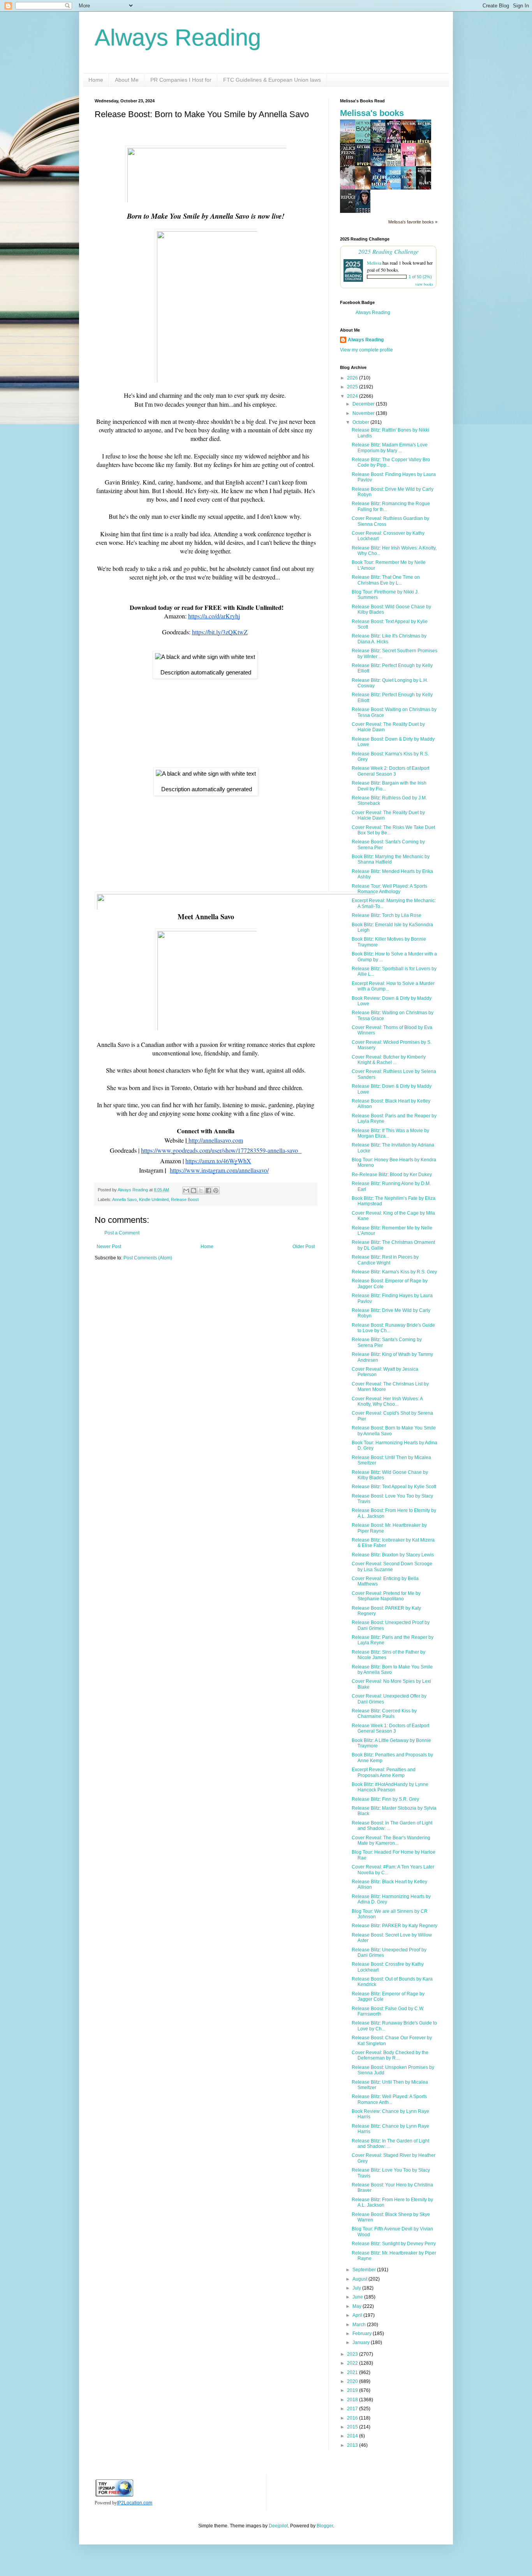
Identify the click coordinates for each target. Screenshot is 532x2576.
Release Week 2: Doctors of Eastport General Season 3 (390, 771)
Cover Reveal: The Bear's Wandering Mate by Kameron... (391, 1840)
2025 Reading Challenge (388, 251)
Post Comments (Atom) (148, 1258)
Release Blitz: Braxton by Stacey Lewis (393, 1555)
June (358, 2297)
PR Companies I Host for (181, 80)
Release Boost (185, 1199)
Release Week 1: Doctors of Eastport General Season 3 (390, 1728)
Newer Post (109, 1247)
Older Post (304, 1247)
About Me (127, 80)
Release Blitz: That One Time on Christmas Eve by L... (386, 580)
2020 (353, 2381)
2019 (353, 2390)
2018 (353, 2400)
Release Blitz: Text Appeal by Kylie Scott (394, 1487)
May (358, 2306)
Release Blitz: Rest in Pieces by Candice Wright (385, 1260)
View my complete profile (366, 350)
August (360, 2279)
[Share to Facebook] (208, 1191)
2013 (353, 2445)
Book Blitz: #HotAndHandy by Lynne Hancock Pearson (390, 1787)
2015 (353, 2427)
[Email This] (186, 1191)
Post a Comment (122, 1233)
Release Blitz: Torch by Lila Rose (387, 915)
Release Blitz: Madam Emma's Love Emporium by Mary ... (390, 448)
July (357, 2288)
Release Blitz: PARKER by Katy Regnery (395, 1926)
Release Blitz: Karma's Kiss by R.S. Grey (394, 1272)
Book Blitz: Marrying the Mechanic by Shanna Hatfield (391, 859)
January (362, 2342)
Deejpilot (278, 2526)
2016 (353, 2418)
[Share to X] (201, 1191)
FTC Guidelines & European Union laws (272, 80)
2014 (353, 2436)
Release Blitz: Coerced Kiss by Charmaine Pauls (384, 1714)
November (364, 413)
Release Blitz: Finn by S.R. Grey (385, 1799)
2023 (353, 2354)
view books (424, 284)
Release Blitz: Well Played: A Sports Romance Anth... (389, 2099)
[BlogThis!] (194, 1191)
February (363, 2334)
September (365, 2270)
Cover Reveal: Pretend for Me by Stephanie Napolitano (386, 1596)
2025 (353, 387)
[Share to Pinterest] (216, 1191)
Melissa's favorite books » (413, 222)
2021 (353, 2372)
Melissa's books (372, 113)
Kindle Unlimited (154, 1199)
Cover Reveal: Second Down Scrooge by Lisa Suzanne (392, 1566)
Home (96, 80)
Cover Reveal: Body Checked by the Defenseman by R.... (390, 2055)
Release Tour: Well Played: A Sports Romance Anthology (389, 889)
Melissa (374, 263)
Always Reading (178, 38)
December (364, 404)
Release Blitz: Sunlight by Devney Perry (394, 2244)
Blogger (325, 2526)
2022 (353, 2363)
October (361, 422)
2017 (353, 2409)
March (360, 2325)
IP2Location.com (135, 2503)
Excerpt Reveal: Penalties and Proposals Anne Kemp (384, 1772)
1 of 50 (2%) (420, 277)
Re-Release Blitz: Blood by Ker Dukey (392, 1175)
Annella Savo (124, 1199)
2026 (353, 378)
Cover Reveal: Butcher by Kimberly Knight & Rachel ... (389, 1060)
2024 (353, 396)
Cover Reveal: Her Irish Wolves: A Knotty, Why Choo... (387, 1401)
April (358, 2315)
